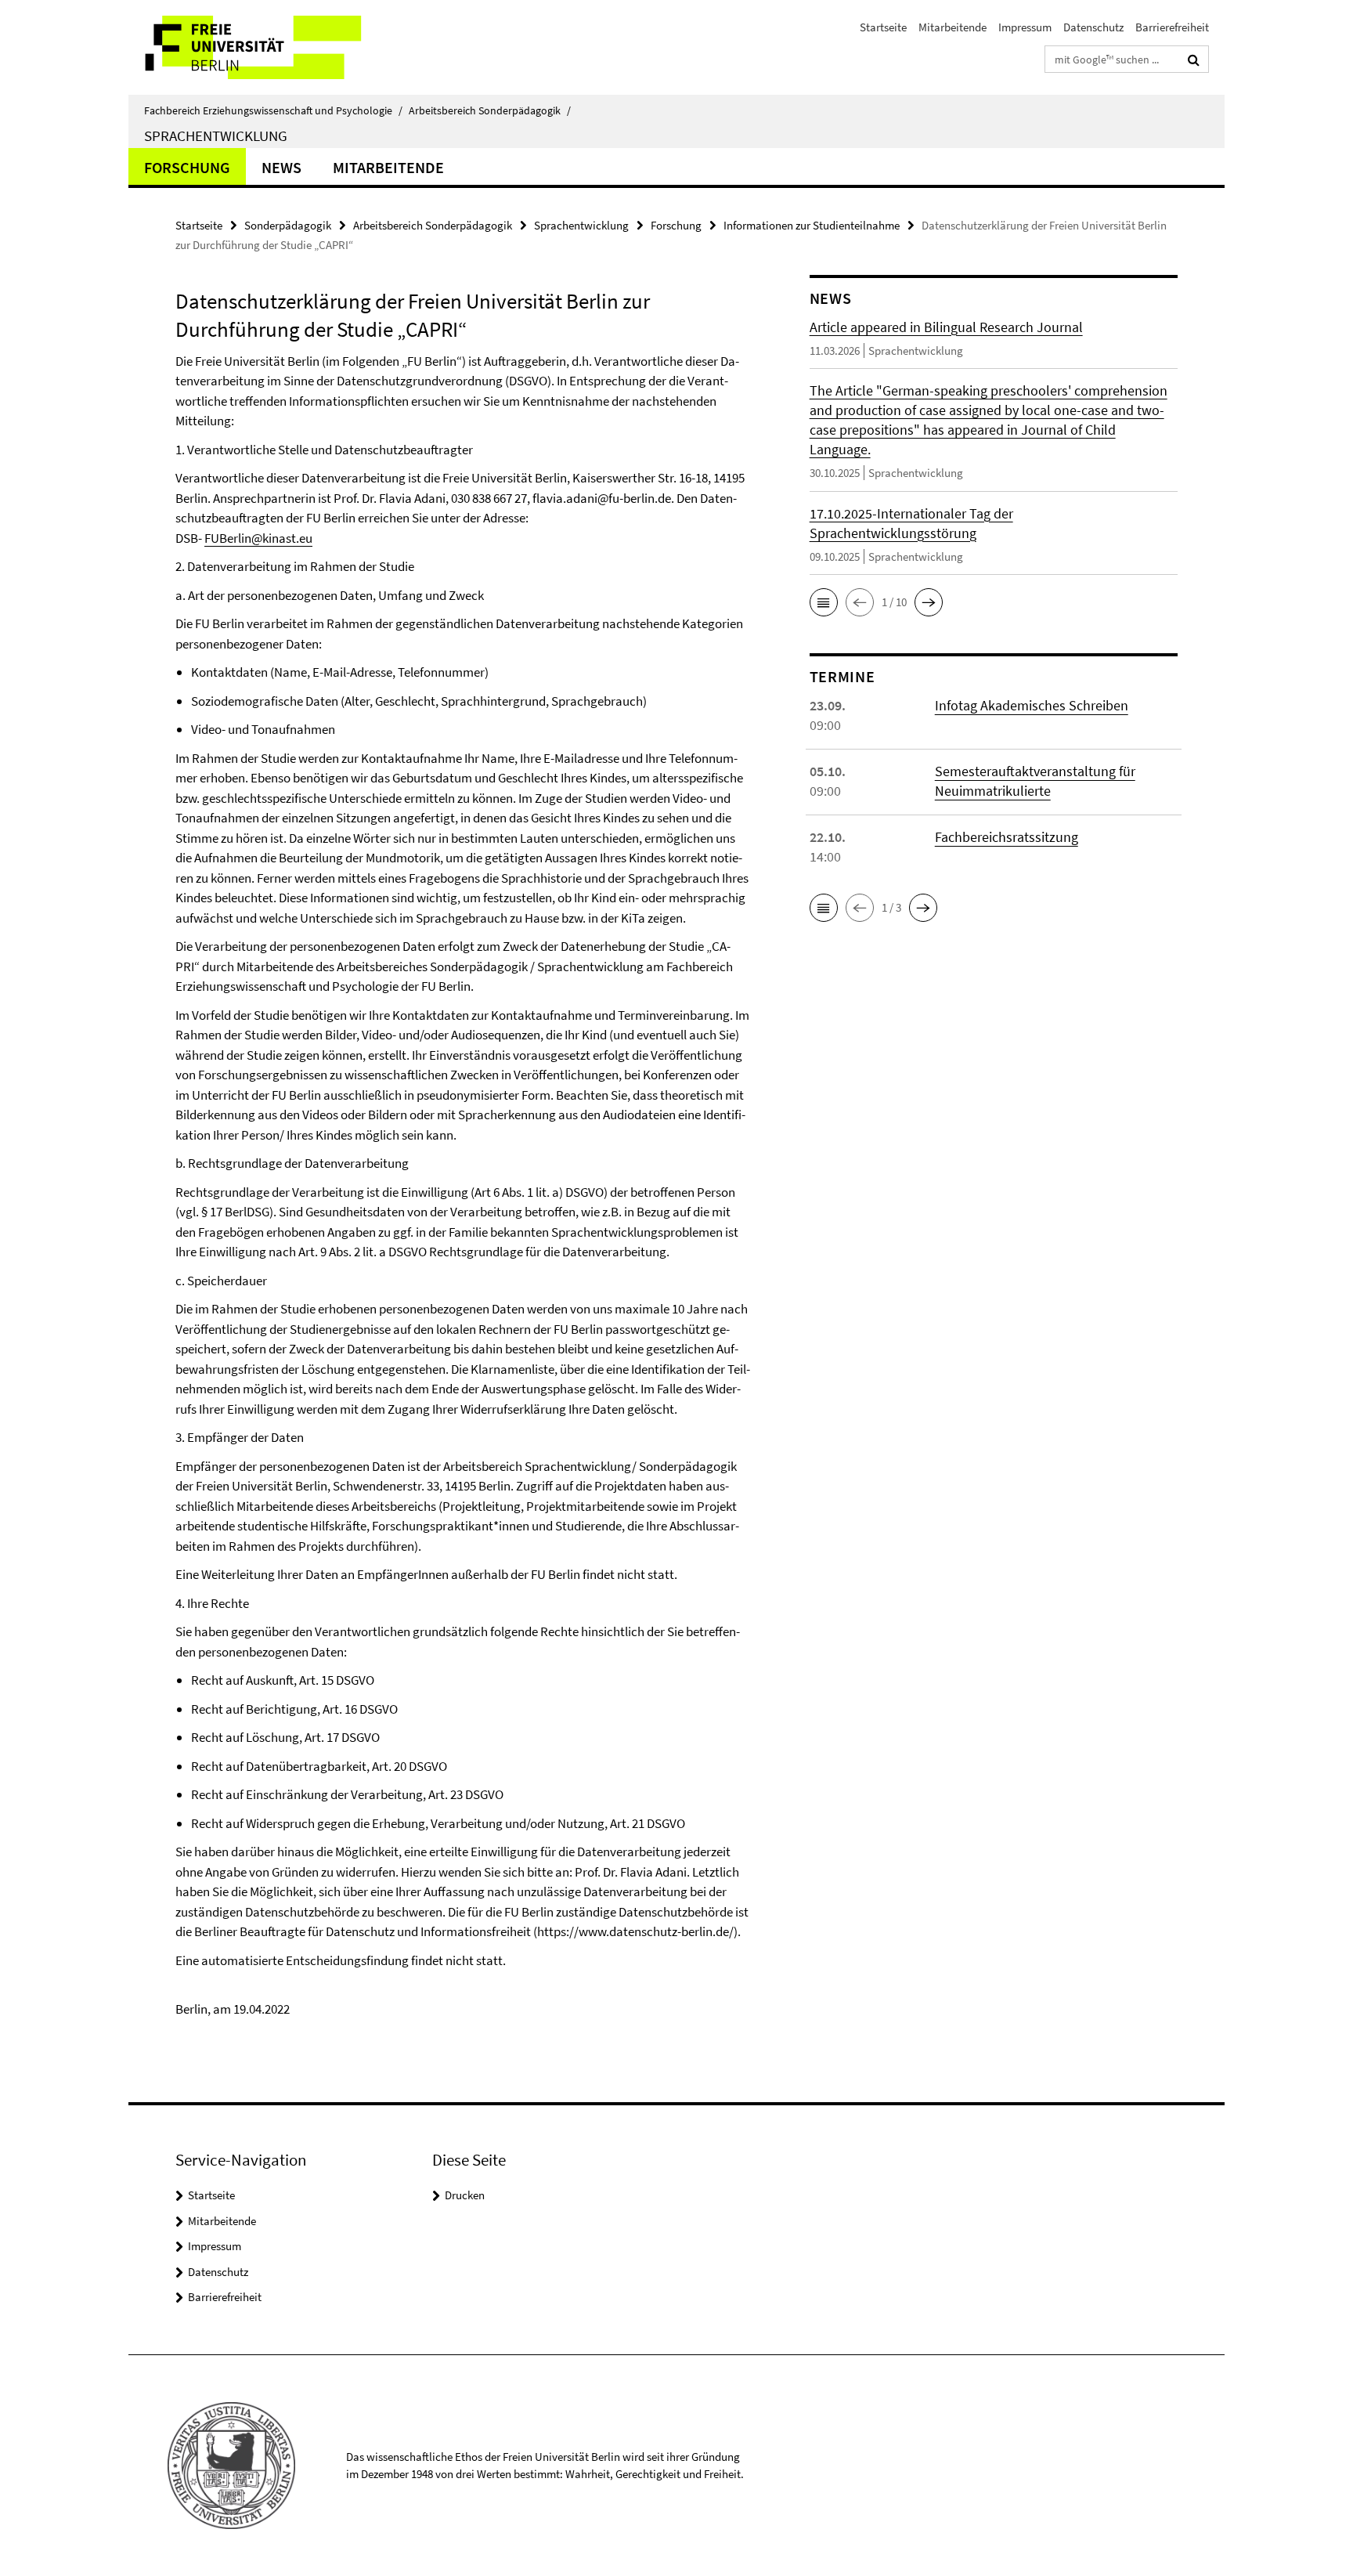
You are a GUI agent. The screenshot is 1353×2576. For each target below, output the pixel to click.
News (281, 167)
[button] (824, 602)
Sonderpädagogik (288, 225)
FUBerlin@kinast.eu (258, 538)
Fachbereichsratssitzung (1007, 837)
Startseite (883, 27)
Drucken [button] (465, 2195)
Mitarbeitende (953, 27)
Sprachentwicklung (216, 135)
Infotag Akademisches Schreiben (1032, 705)
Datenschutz (1093, 27)
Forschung (187, 167)
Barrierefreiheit (1172, 27)
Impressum (1025, 27)
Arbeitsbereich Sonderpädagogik (490, 110)
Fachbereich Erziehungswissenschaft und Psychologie (273, 110)
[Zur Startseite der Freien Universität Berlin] (260, 47)
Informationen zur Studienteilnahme (812, 225)
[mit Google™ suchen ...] (1194, 60)
